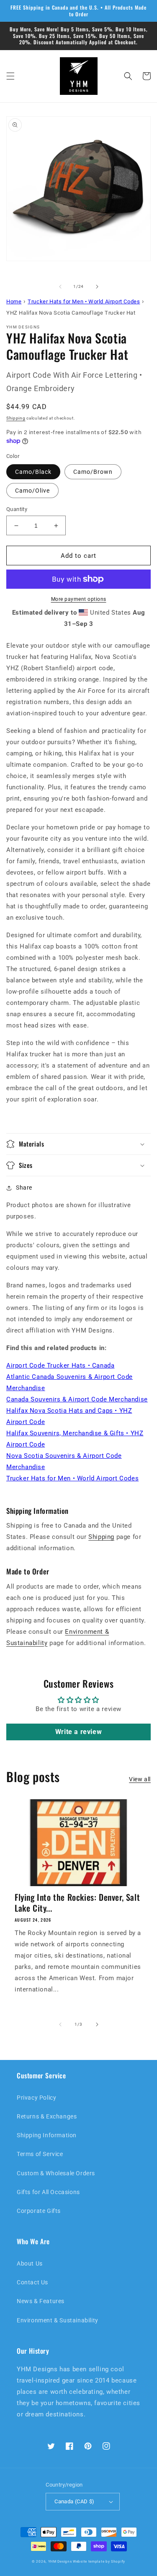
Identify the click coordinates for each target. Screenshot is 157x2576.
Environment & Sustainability (58, 2320)
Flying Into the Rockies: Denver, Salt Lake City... (77, 1902)
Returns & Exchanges (47, 2116)
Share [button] (24, 1188)
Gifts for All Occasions (48, 2192)
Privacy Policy (36, 2098)
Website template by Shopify (99, 2561)
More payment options (79, 599)
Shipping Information (47, 2135)
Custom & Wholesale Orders (56, 2173)
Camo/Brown (93, 472)
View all (140, 1779)
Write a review (78, 1732)
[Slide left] (60, 287)
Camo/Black (33, 472)
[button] (10, 76)
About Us (30, 2263)
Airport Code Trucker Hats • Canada (60, 1366)
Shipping (16, 418)
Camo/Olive (32, 491)
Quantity (17, 509)
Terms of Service (40, 2154)
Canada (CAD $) (75, 2501)
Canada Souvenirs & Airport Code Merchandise (77, 1399)
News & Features (41, 2301)
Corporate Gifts (39, 2211)
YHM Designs (60, 2561)
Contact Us (32, 2282)
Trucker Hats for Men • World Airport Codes (72, 1478)
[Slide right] (97, 287)
